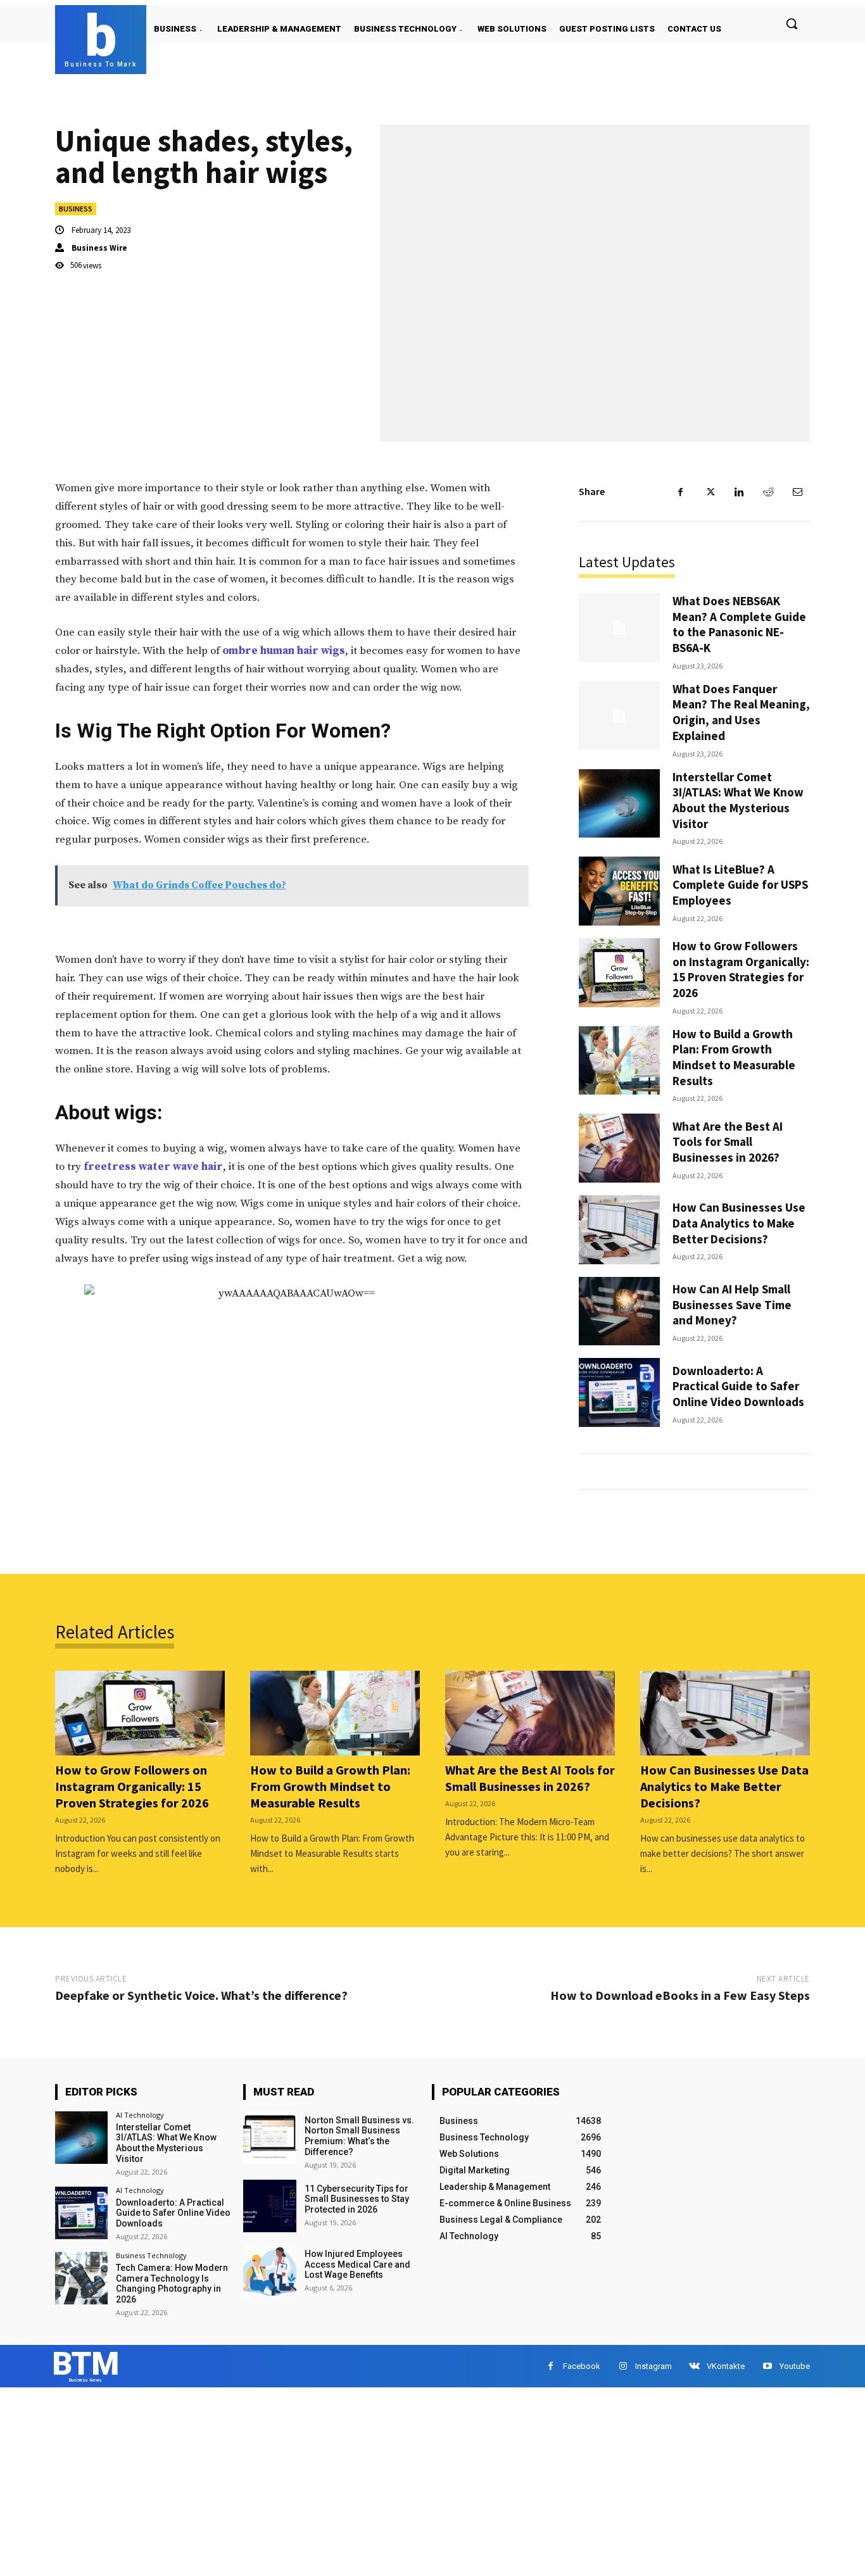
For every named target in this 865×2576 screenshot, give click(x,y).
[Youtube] (767, 2366)
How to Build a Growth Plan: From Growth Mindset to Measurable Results (734, 1057)
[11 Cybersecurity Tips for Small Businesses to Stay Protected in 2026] (269, 2206)
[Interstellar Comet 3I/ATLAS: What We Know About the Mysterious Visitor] (619, 804)
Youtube (795, 2366)
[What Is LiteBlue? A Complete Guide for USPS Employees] (619, 891)
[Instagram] (623, 2366)
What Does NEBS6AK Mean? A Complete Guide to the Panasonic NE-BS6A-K (739, 624)
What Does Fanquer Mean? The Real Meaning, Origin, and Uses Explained (741, 712)
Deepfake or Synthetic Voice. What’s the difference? (201, 1995)
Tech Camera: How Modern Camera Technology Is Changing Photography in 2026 (172, 2284)
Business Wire (99, 248)
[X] (710, 492)
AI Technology (140, 2115)
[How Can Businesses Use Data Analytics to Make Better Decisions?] (619, 1230)
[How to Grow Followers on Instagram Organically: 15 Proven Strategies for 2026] (619, 973)
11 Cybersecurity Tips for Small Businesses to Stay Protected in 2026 (357, 2199)
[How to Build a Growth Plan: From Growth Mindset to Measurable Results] (619, 1061)
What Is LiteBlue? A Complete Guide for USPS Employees (740, 885)
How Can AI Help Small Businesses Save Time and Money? (732, 1304)
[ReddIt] (768, 492)
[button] (792, 23)
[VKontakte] (694, 2366)
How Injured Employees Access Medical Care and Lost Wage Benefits (357, 2265)
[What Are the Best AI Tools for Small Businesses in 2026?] (619, 1148)
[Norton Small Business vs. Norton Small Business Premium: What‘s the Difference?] (269, 2138)
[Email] (797, 492)
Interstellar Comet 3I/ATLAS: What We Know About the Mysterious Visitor (738, 800)
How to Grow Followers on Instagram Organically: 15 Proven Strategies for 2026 (741, 969)
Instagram (653, 2366)
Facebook (582, 2366)
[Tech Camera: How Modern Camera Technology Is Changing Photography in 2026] (81, 2278)
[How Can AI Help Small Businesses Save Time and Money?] (619, 1311)
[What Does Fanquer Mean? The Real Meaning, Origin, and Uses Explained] (619, 716)
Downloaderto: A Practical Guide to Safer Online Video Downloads (738, 1386)
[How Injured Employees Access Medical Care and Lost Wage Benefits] (269, 2271)
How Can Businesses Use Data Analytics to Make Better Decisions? (739, 1223)
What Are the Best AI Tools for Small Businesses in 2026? (728, 1142)
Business (76, 209)
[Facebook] (681, 492)
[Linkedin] (739, 492)
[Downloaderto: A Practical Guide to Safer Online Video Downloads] (619, 1392)
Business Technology (151, 2255)
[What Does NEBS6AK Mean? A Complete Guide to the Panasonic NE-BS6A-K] (619, 628)
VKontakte (726, 2366)
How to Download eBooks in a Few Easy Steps (680, 1995)
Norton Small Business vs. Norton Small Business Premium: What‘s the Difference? (359, 2136)
